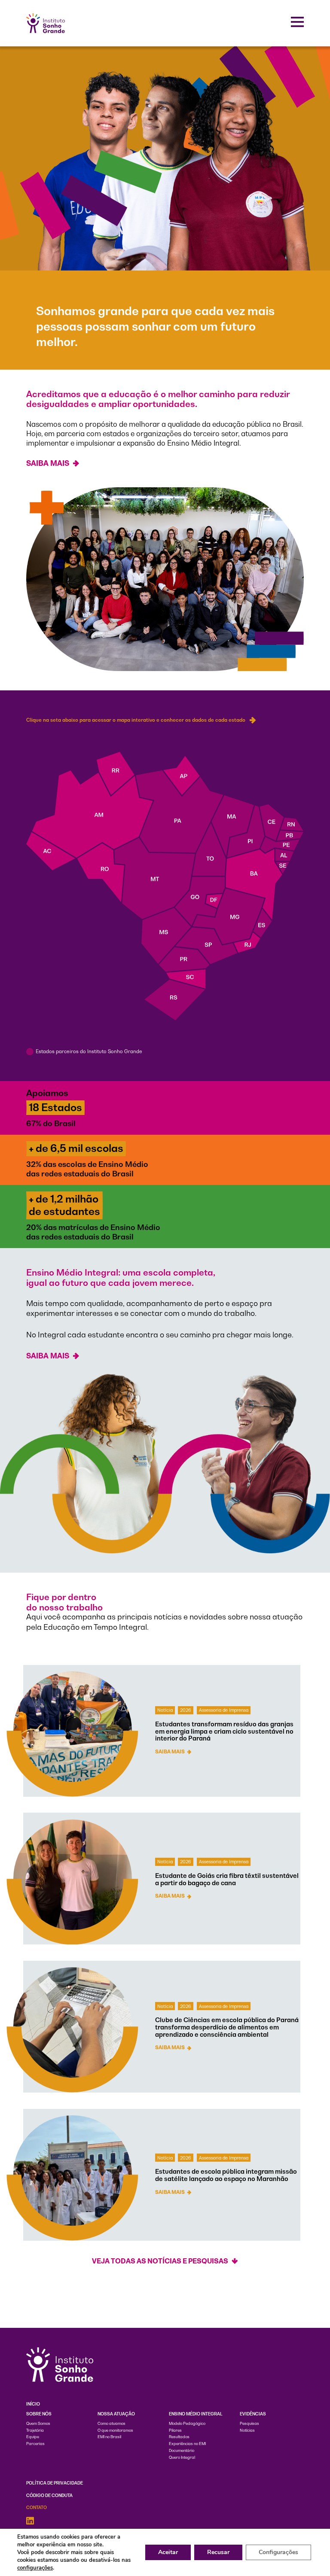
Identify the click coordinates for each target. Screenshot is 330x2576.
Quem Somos (38, 2424)
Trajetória (35, 2430)
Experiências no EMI (187, 2444)
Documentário (182, 2451)
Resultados (179, 2437)
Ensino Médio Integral (196, 2414)
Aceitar (168, 2552)
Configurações (278, 2552)
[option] (165, 205)
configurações (35, 2568)
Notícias (247, 2430)
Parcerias (35, 2444)
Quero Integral (182, 2458)
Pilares (175, 2430)
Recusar (218, 2552)
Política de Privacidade (55, 2483)
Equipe (33, 2437)
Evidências (253, 2414)
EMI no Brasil (109, 2437)
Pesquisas (249, 2424)
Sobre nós (39, 2414)
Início (33, 2404)
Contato (37, 2508)
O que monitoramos (115, 2430)
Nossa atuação (116, 2414)
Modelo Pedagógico (187, 2424)
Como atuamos (112, 2424)
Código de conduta (49, 2495)
